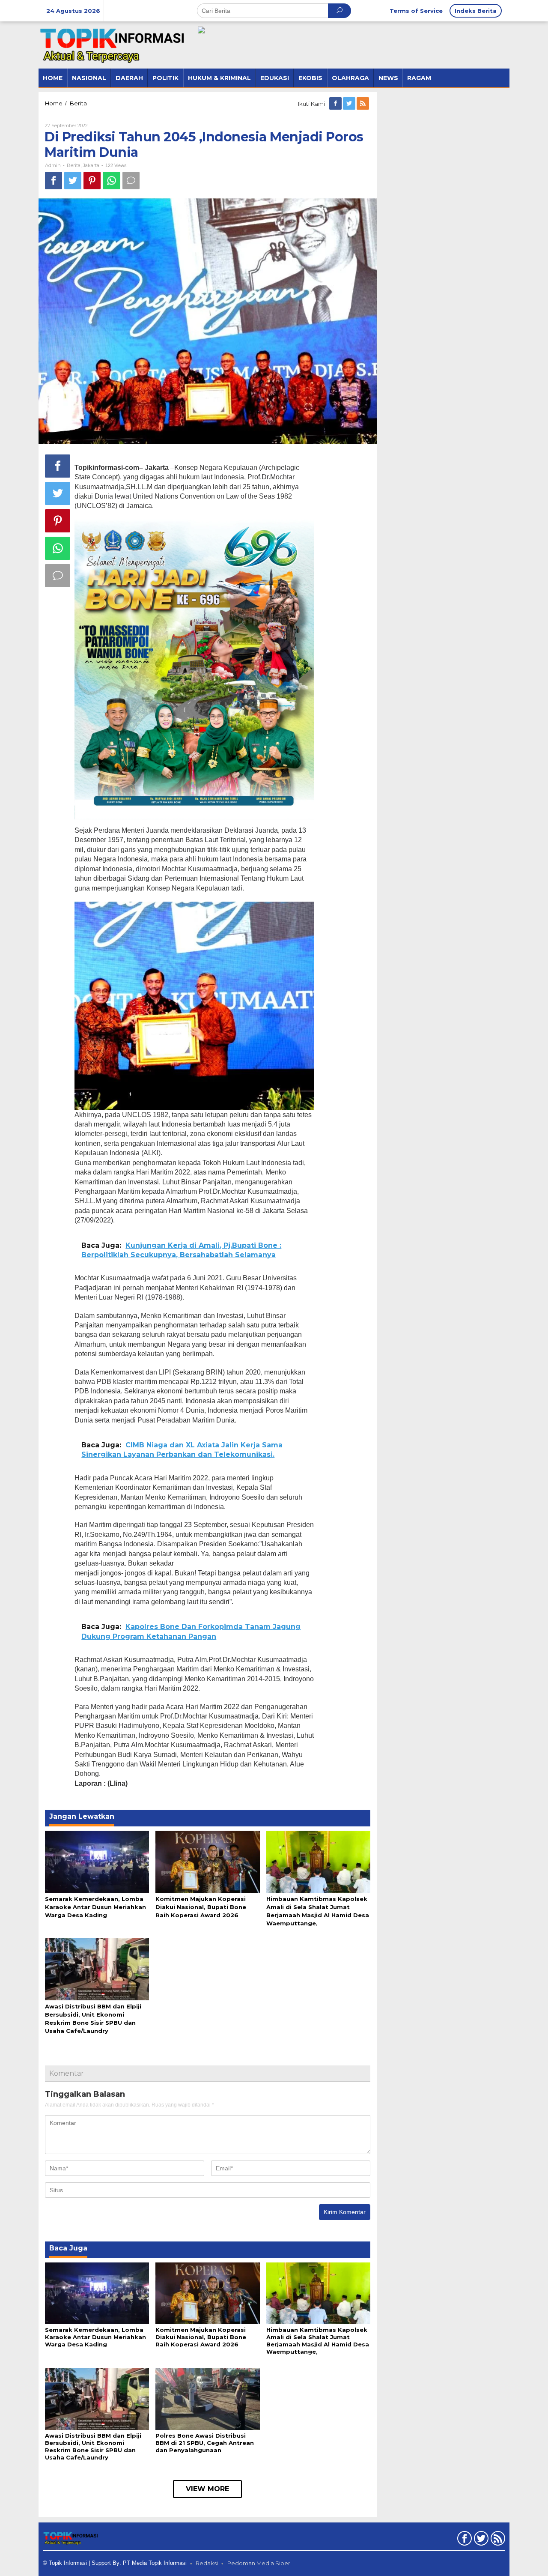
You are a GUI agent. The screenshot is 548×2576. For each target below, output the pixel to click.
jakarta (91, 165)
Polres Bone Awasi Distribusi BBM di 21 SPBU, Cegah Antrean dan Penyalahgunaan (205, 2443)
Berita (74, 165)
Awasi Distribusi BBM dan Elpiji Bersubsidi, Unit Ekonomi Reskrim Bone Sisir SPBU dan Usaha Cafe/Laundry (93, 2446)
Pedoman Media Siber (259, 2563)
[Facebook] (336, 104)
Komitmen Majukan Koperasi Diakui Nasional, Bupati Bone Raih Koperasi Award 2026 (201, 1907)
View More (207, 2489)
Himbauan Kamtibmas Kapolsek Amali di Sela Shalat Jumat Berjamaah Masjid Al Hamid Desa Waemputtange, (318, 2341)
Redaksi (207, 2563)
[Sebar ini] (54, 181)
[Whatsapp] (112, 181)
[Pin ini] (92, 181)
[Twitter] (350, 104)
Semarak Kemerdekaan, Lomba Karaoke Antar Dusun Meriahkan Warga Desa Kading (95, 1907)
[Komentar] (131, 181)
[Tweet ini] (73, 181)
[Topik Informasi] (113, 45)
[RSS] (363, 104)
